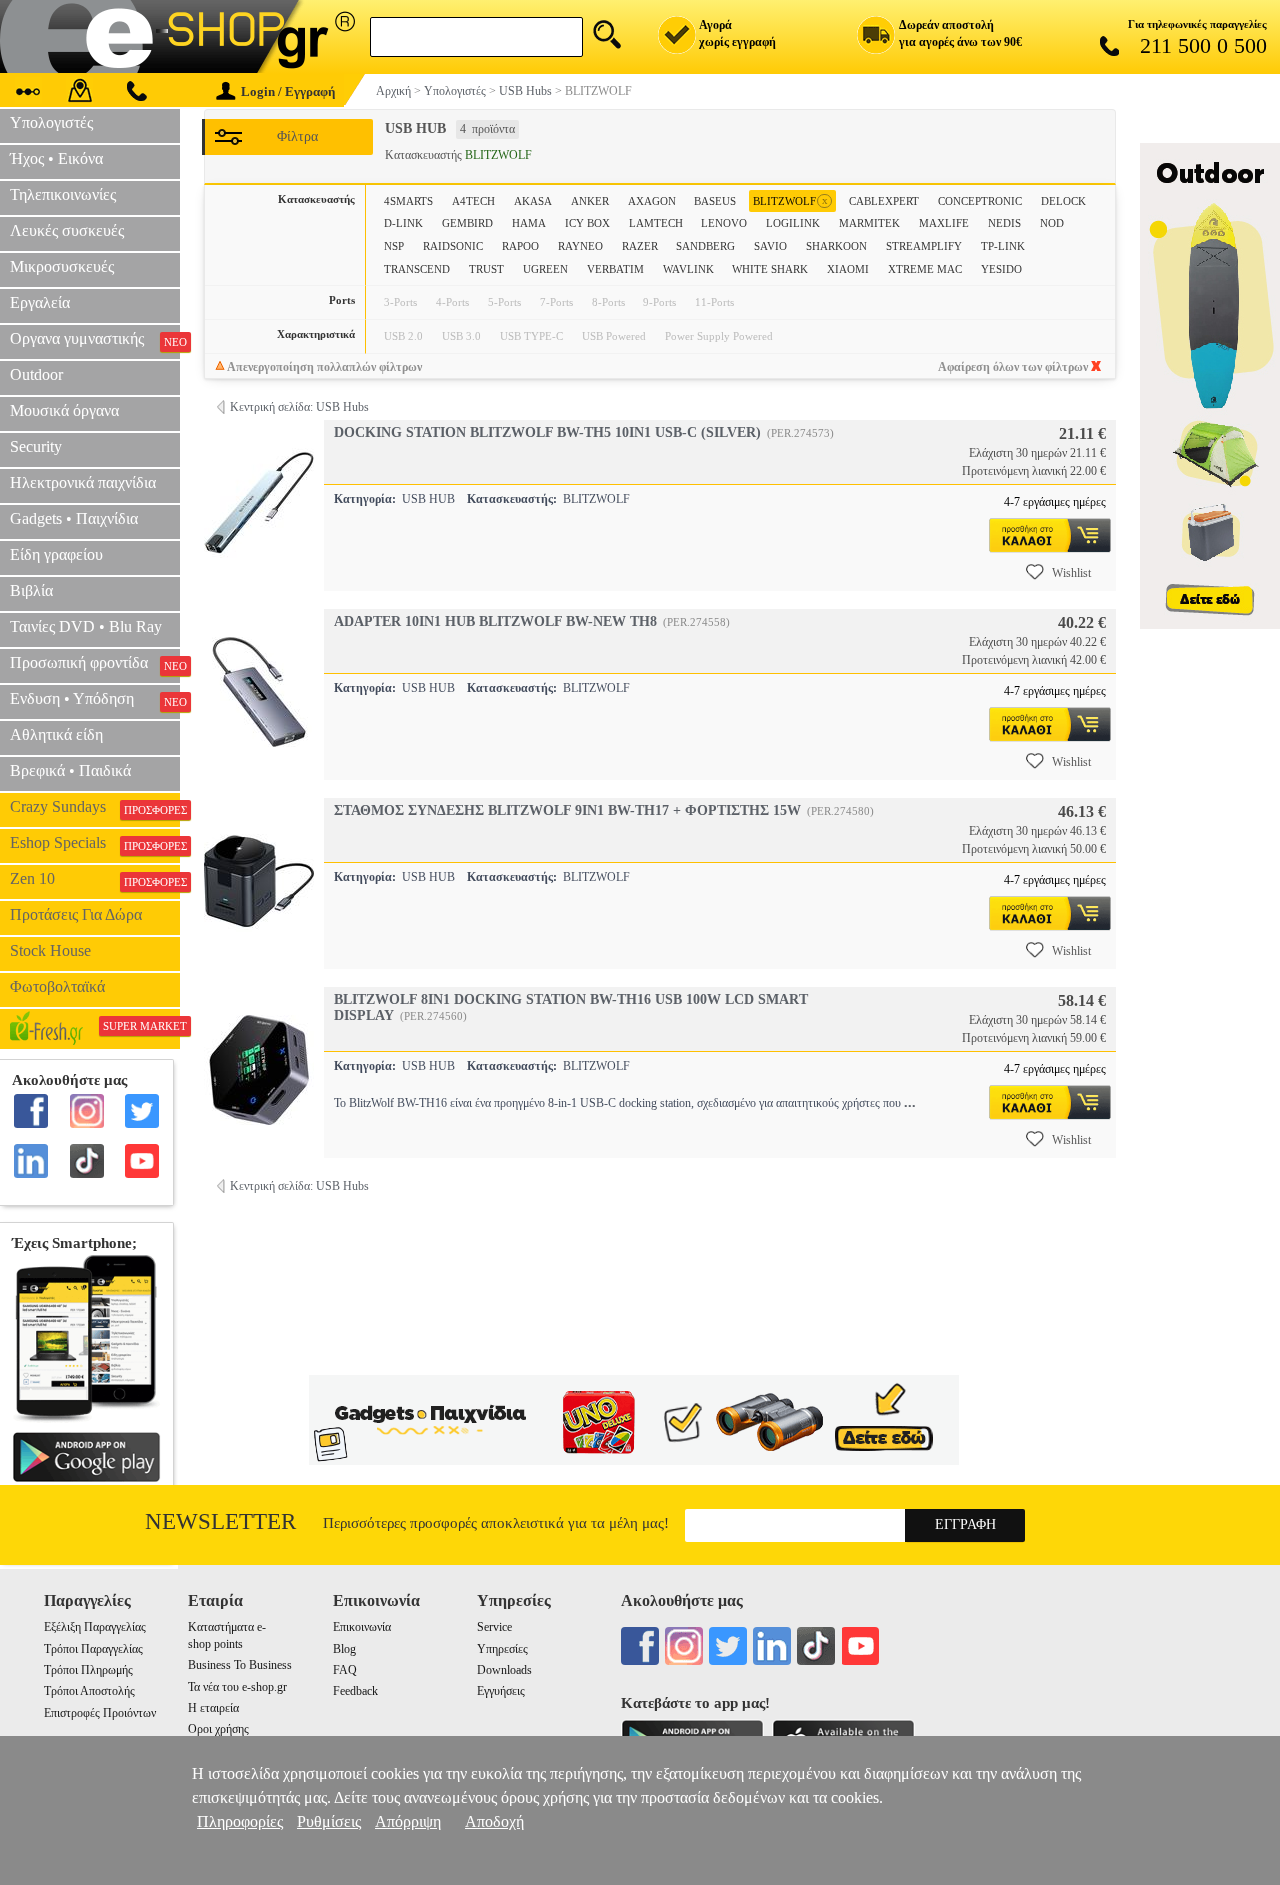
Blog (344, 1649)
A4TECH (473, 201)
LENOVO (724, 223)
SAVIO (770, 246)
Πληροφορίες (240, 1821)
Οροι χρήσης (218, 1729)
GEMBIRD (467, 223)
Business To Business (240, 1665)
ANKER (590, 201)
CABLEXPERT (884, 201)
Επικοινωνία (362, 1627)
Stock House (50, 950)
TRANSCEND (417, 269)
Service (494, 1627)
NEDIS (1004, 223)
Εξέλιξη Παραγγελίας (95, 1627)
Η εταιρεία (213, 1708)
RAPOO (520, 246)
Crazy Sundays (95, 807)
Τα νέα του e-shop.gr (237, 1687)
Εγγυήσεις (501, 1691)
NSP (394, 246)
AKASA (533, 201)
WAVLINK (688, 269)
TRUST (486, 269)
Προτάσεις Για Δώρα (76, 914)
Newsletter (220, 1521)
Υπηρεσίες (502, 1649)
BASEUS (715, 201)
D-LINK (403, 223)
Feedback (355, 1691)
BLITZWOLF (790, 200)
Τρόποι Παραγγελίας (93, 1649)
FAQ (345, 1670)
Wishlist (1071, 573)
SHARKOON (836, 246)
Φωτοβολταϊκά (57, 986)
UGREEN (545, 269)
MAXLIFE (944, 223)
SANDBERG (705, 246)
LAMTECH (656, 223)
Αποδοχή (494, 1821)
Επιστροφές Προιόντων (100, 1713)
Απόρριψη (408, 1821)
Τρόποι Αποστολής (89, 1691)
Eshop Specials (95, 843)
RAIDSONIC (453, 246)
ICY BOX (587, 223)
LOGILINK (793, 223)
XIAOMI (848, 269)
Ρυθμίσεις (329, 1821)
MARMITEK (869, 223)
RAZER (640, 246)
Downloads (504, 1670)
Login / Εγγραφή (288, 91)
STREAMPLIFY (924, 246)
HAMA (529, 223)
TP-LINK (1003, 246)
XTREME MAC (925, 269)
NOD (1052, 223)
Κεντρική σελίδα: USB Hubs (299, 407)
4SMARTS (408, 201)
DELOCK (1063, 201)
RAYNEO (580, 246)
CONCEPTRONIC (980, 201)
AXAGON (652, 201)
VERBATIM (615, 269)
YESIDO (1001, 269)
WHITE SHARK (770, 269)
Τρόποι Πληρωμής (88, 1670)
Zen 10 (95, 879)
